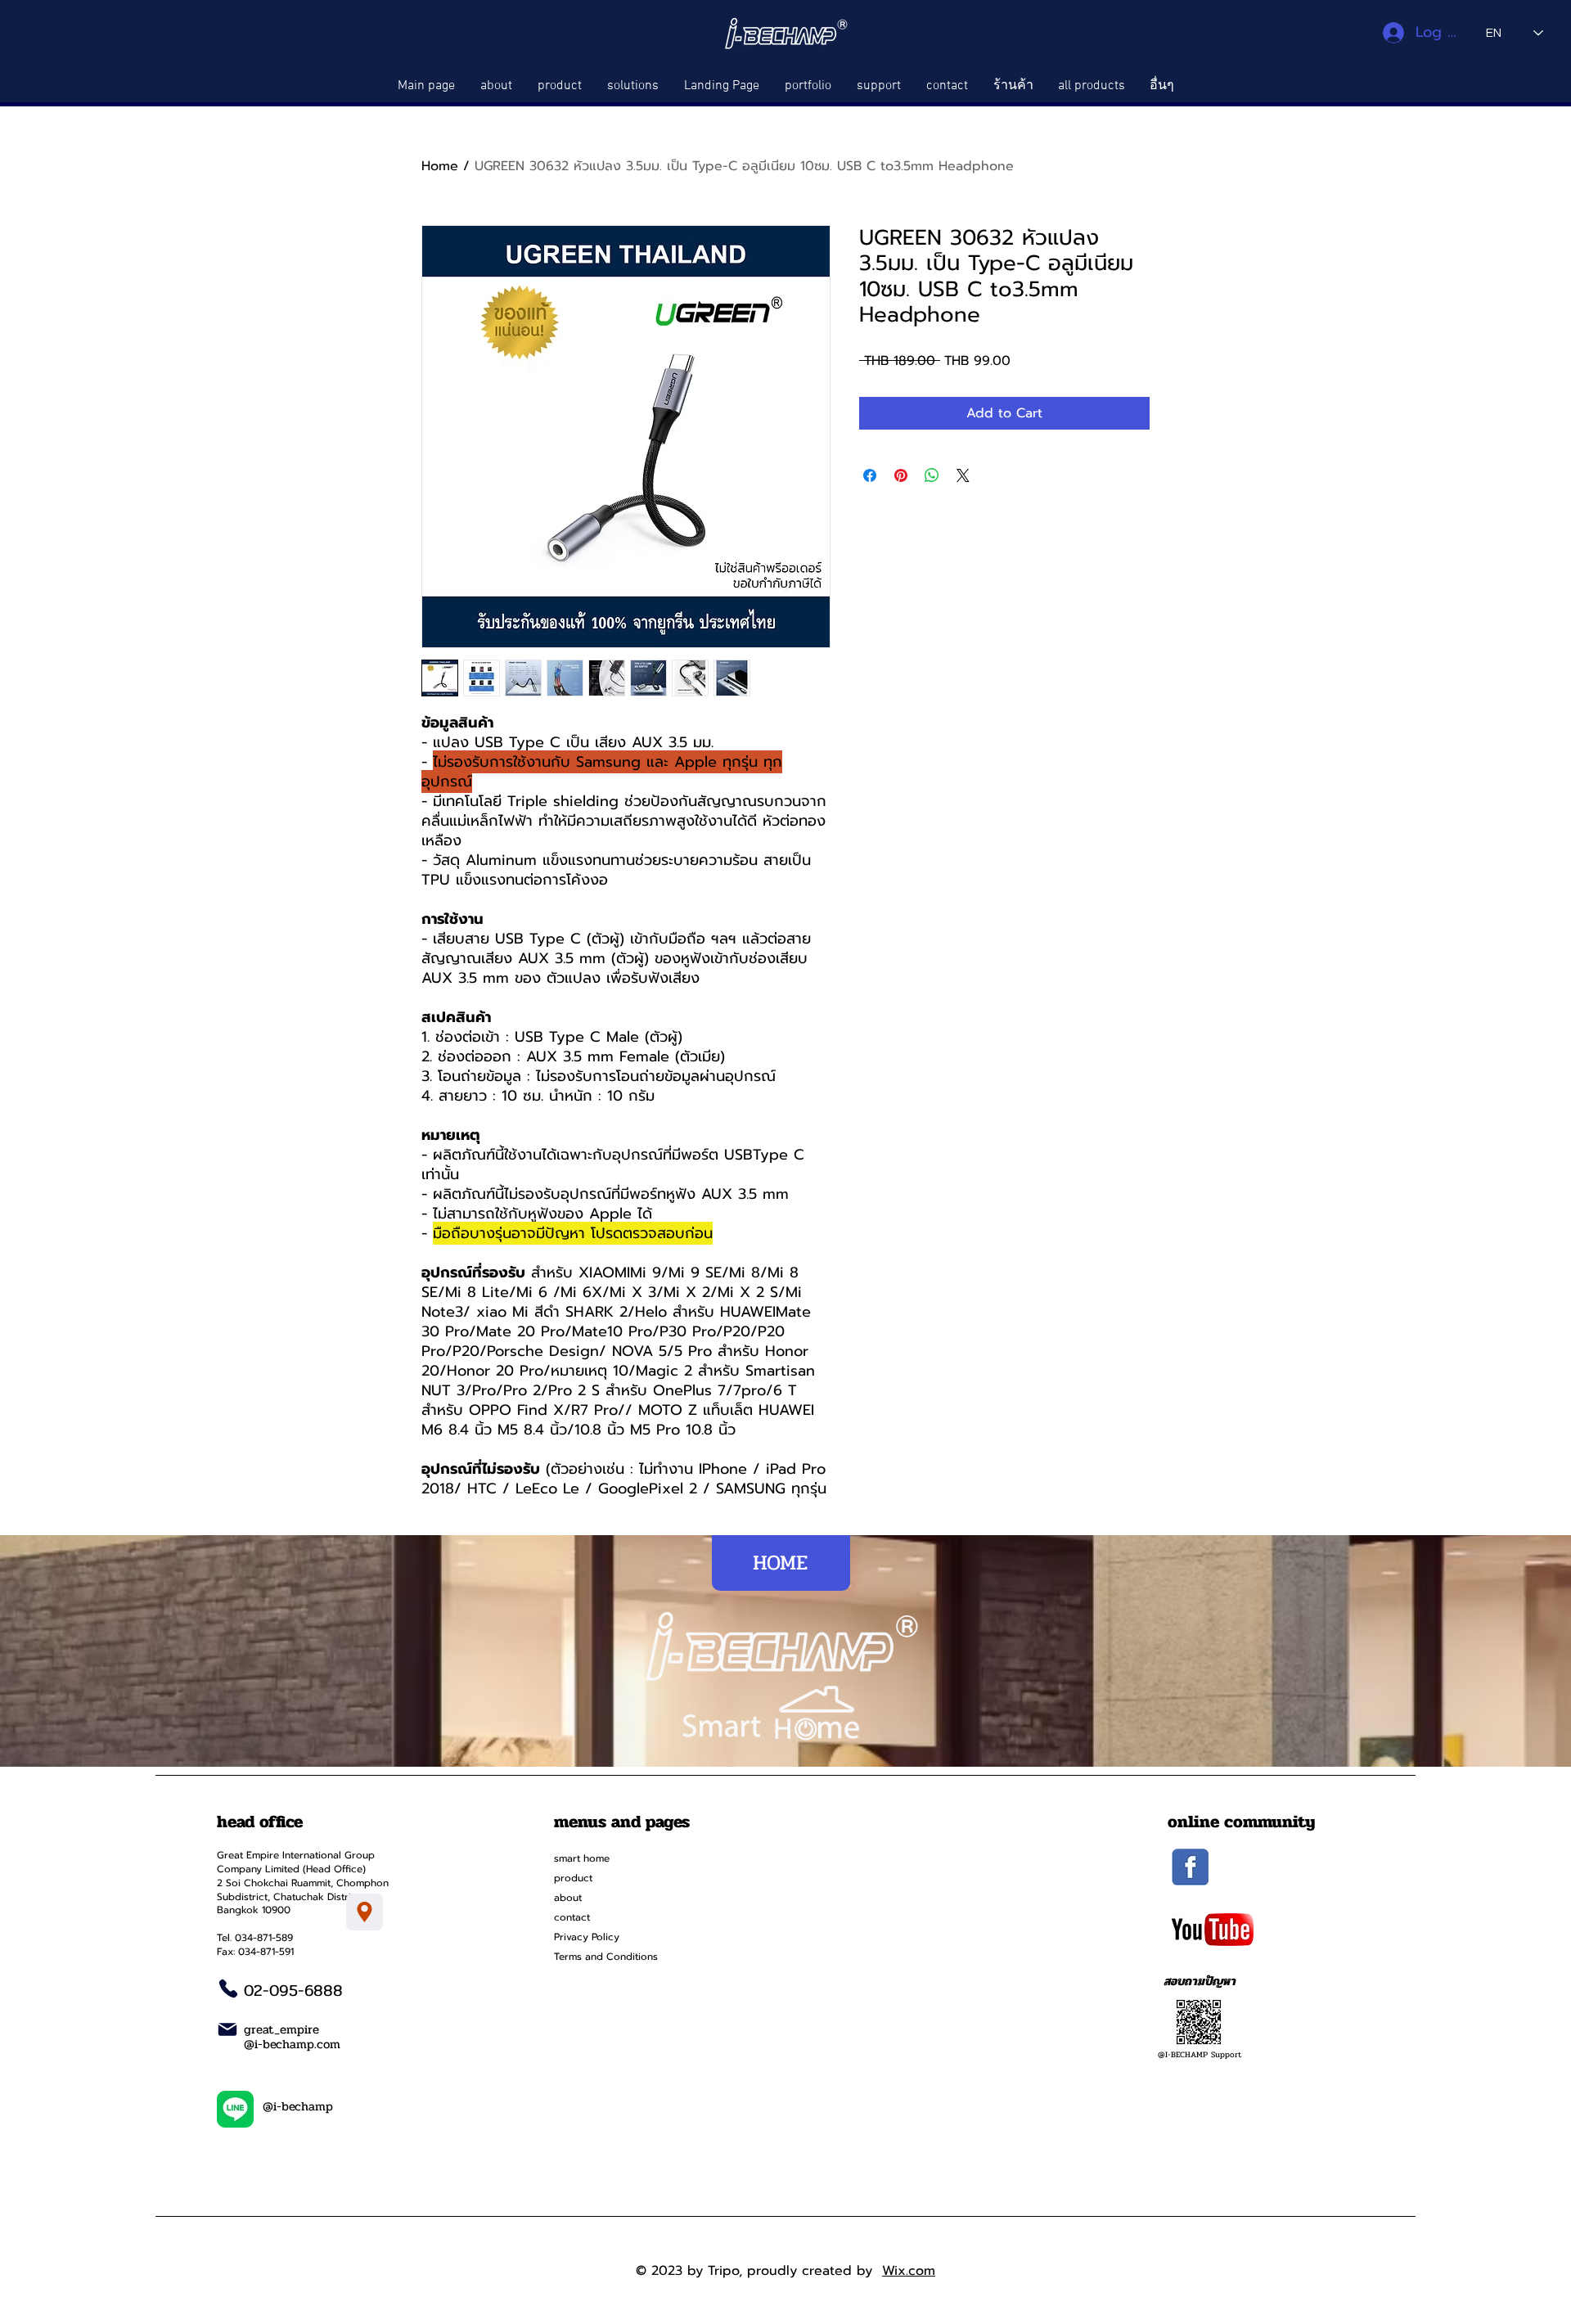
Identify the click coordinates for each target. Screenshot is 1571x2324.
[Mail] (227, 2029)
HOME (780, 1563)
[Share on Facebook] (870, 475)
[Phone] (228, 1988)
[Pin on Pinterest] (901, 475)
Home (440, 166)
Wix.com (909, 2271)
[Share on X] (963, 475)
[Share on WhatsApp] (932, 475)
